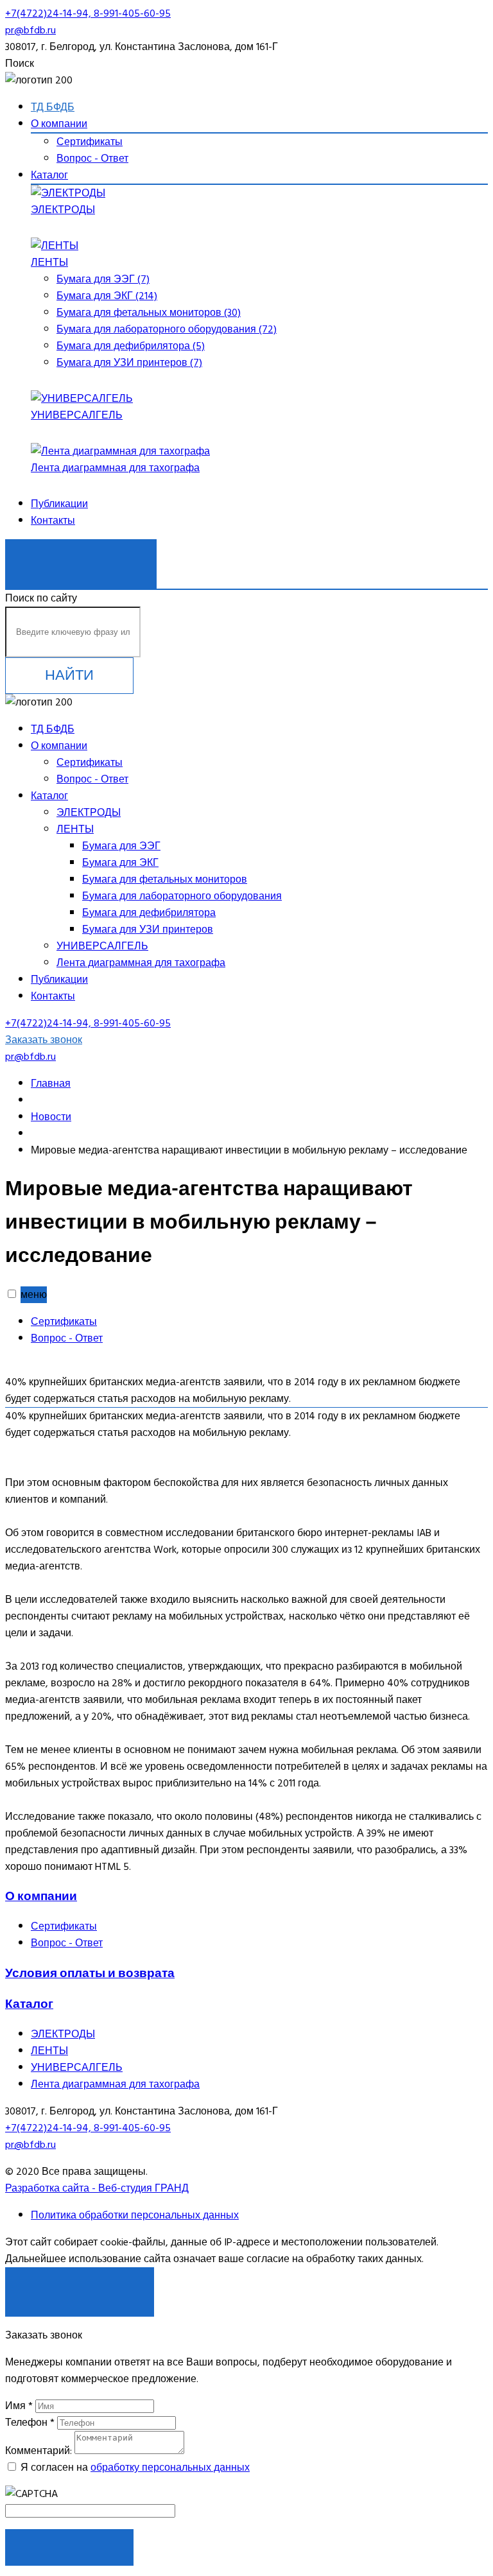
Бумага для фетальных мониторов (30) (149, 313)
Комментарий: (39, 2451)
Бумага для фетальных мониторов (165, 879)
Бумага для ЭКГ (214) (107, 296)
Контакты (53, 521)
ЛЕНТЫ (49, 263)
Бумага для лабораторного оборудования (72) (167, 329)
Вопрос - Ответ (92, 159)
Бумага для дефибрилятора (149, 913)
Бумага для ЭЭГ (121, 846)
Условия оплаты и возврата (90, 1973)
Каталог (49, 175)
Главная (51, 1084)
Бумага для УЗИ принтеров (148, 929)
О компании (59, 124)
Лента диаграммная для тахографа (115, 468)
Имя (19, 2406)
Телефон (30, 2423)
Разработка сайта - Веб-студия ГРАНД (97, 2188)
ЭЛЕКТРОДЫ (63, 210)
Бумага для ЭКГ (120, 863)
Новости (51, 1117)
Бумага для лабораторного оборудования (182, 896)
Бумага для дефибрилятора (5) (131, 346)
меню (34, 1295)
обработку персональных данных (170, 2468)
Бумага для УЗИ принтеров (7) (129, 363)
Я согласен (80, 2285)
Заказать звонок (81, 557)
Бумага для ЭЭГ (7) (103, 279)
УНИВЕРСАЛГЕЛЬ (77, 415)
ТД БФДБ (53, 107)
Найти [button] (69, 675)
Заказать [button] (70, 2547)
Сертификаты (90, 142)
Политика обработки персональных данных (135, 2215)
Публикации (59, 504)
